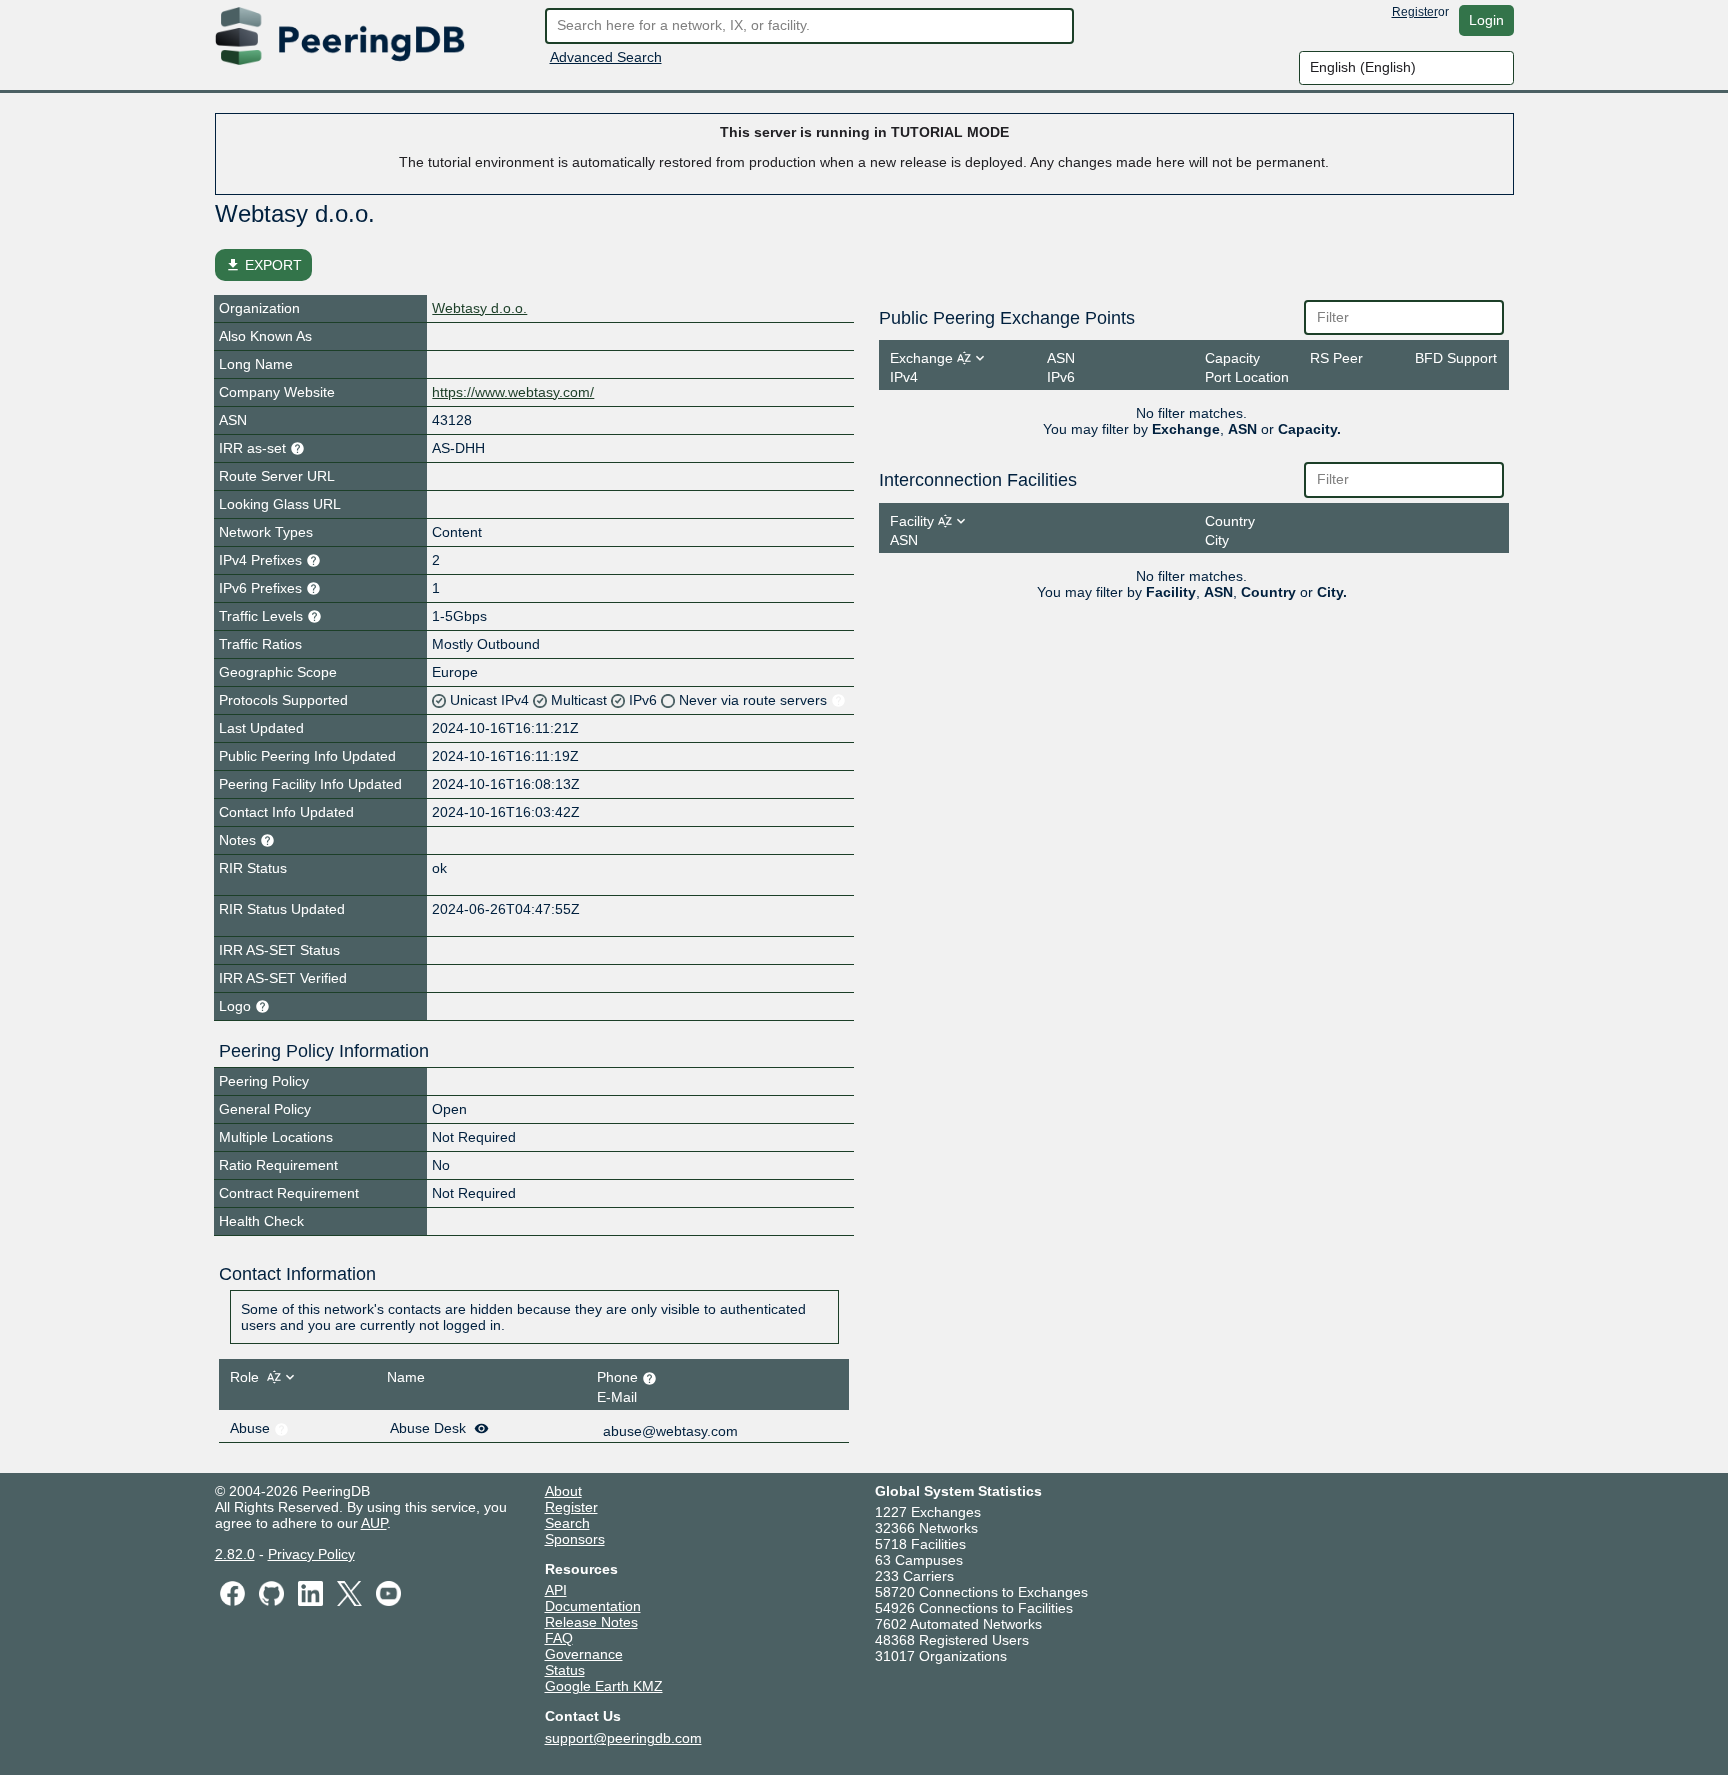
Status (565, 1670)
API (556, 1590)
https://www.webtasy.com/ (513, 392)
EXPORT (263, 265)
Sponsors (575, 1539)
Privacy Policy (311, 1554)
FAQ (559, 1638)
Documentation (593, 1606)
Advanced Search (606, 57)
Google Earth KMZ (604, 1686)
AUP (374, 1523)
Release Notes (591, 1622)
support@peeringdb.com (623, 1738)
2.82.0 (235, 1554)
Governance (584, 1654)
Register (1415, 12)
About (563, 1491)
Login (1486, 20)
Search (567, 1523)
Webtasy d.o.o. (479, 308)
